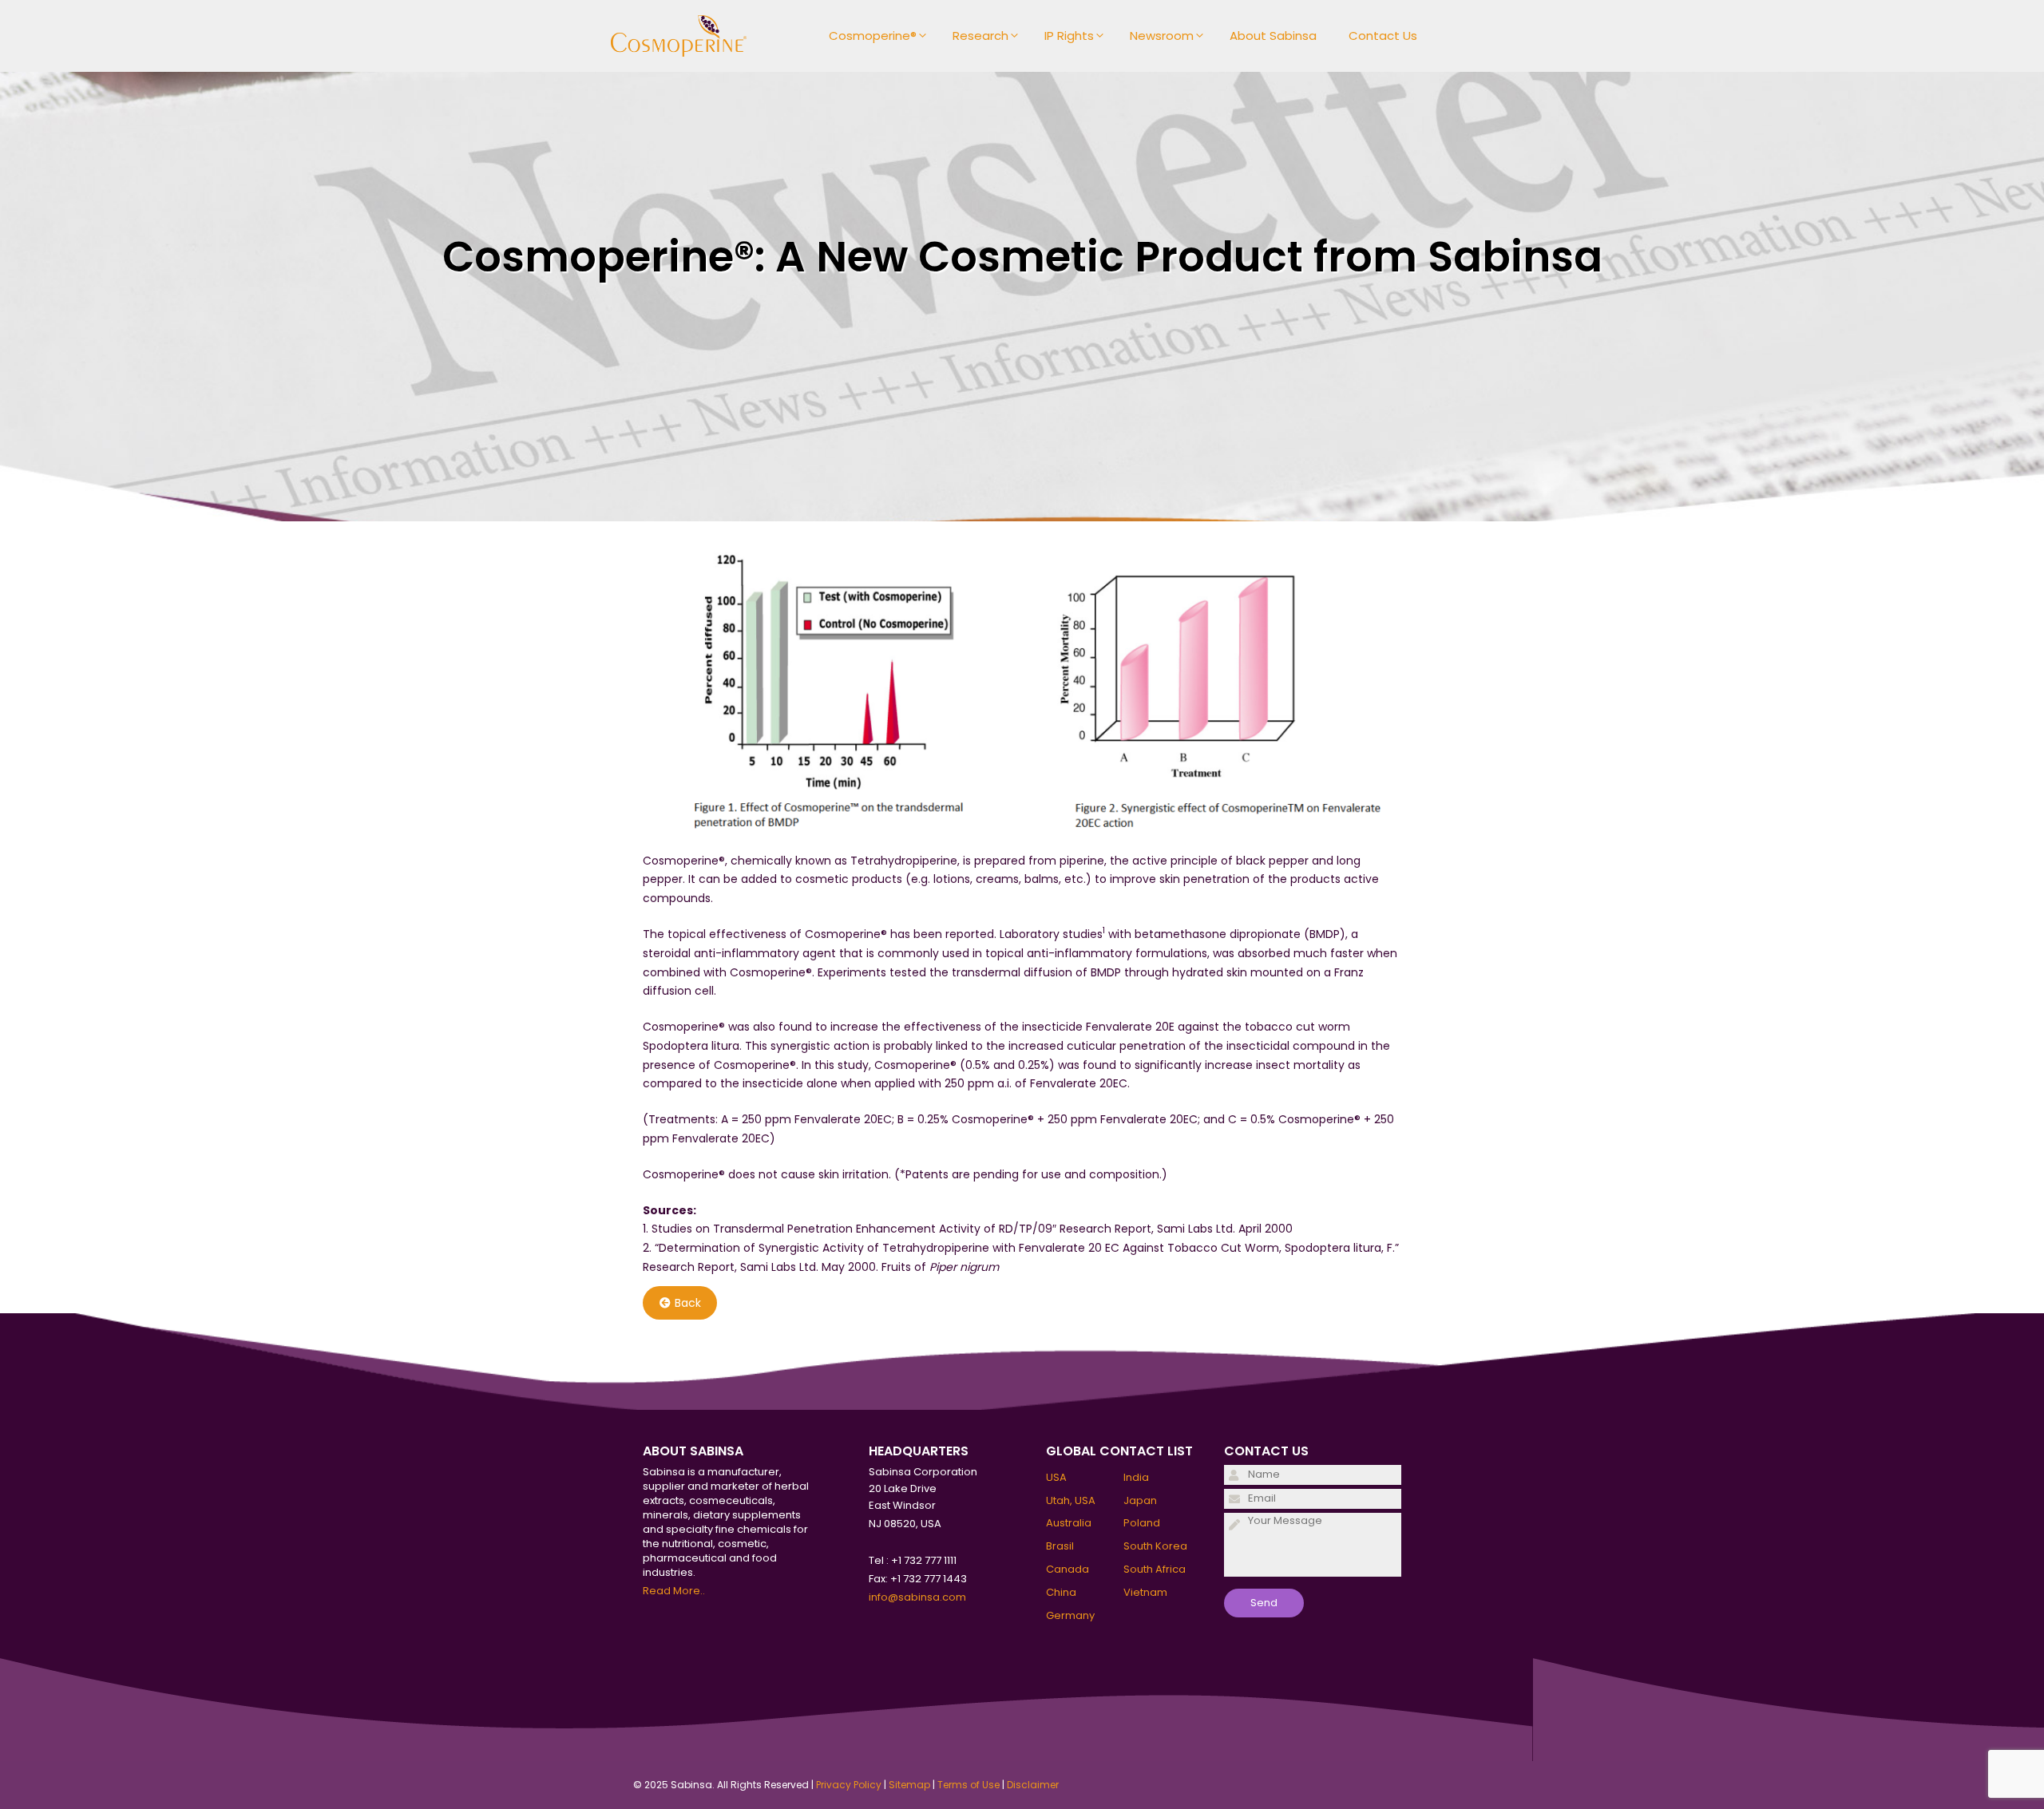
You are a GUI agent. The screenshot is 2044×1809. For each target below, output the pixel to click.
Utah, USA (1071, 1500)
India (1136, 1477)
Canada (1068, 1569)
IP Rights (1069, 36)
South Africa (1155, 1569)
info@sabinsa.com (917, 1597)
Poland (1142, 1523)
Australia (1069, 1523)
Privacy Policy (849, 1785)
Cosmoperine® (873, 36)
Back (688, 1303)
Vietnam (1145, 1592)
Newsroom (1162, 36)
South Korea (1155, 1546)
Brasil (1060, 1546)
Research (980, 36)
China (1061, 1592)
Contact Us (1383, 36)
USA (1056, 1477)
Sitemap (909, 1785)
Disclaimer (1033, 1785)
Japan (1140, 1500)
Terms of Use (969, 1785)
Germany (1070, 1615)
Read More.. (674, 1591)
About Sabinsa (1273, 36)
